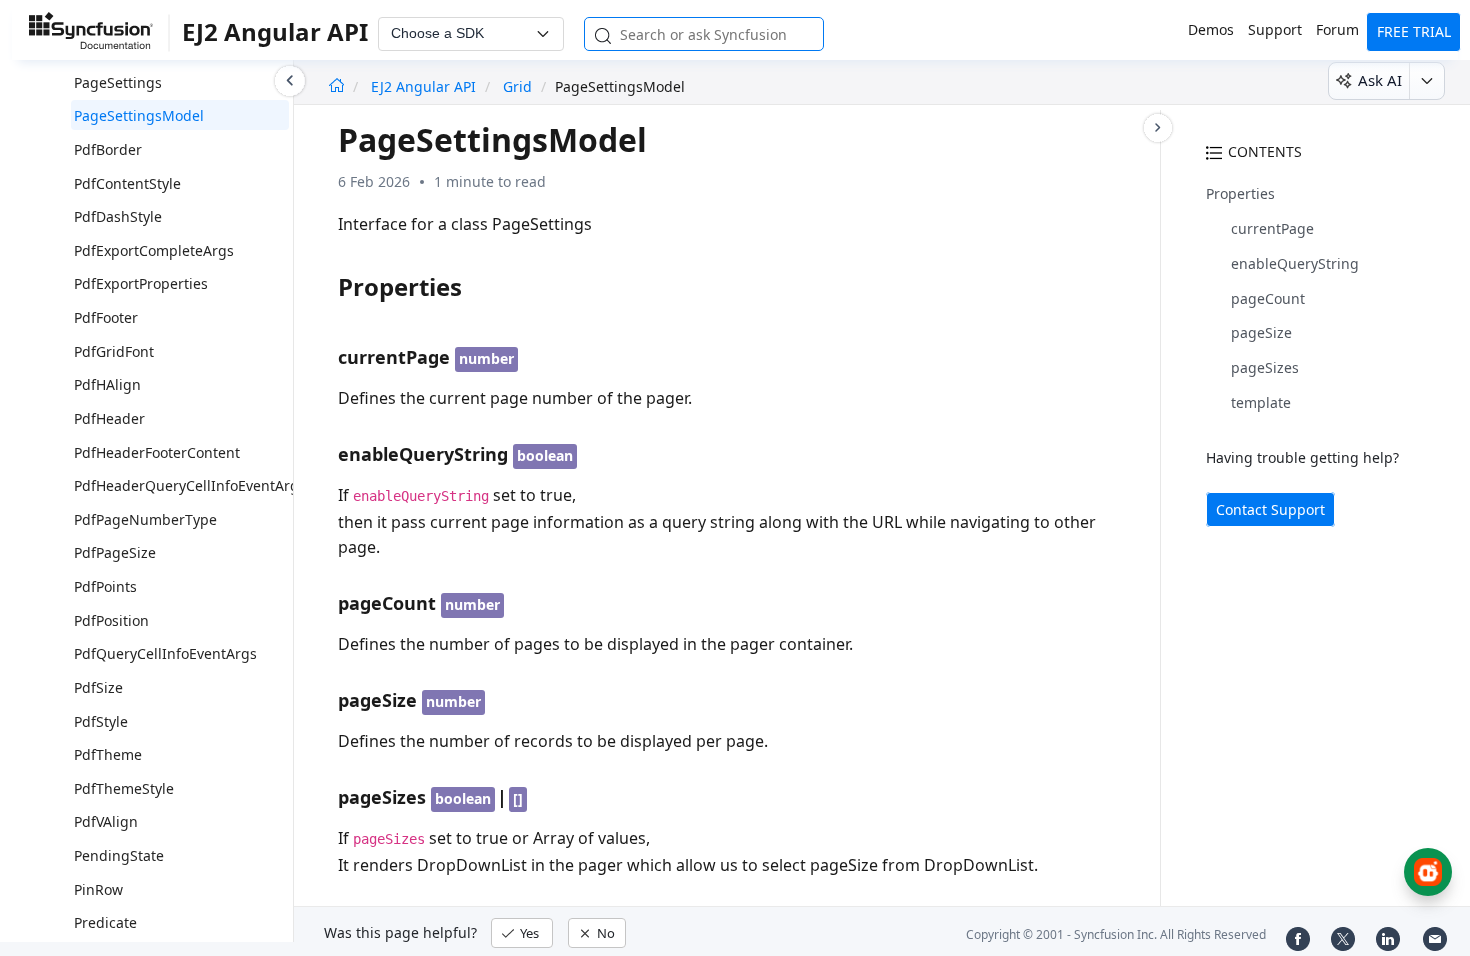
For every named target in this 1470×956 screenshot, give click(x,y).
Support (1275, 29)
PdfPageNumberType (145, 519)
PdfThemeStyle (124, 788)
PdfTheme (108, 754)
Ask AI (1380, 80)
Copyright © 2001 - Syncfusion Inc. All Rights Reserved (1116, 934)
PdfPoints (105, 586)
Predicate (105, 922)
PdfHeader (109, 418)
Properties (1240, 193)
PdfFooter (106, 317)
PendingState (119, 855)
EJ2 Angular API (425, 86)
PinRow (98, 889)
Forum (1337, 29)
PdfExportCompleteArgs (154, 250)
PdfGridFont (114, 351)
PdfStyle (101, 721)
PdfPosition (111, 620)
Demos (1211, 29)
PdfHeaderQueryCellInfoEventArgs (190, 485)
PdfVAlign (106, 821)
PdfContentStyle (127, 183)
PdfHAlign (107, 384)
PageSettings (118, 82)
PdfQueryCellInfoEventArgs (165, 653)
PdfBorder (108, 149)
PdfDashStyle (118, 216)
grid (517, 86)
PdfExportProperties (141, 283)
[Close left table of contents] (290, 81)
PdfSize (98, 687)
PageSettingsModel (139, 115)
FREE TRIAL (1414, 31)
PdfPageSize (115, 552)
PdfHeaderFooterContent (157, 452)
